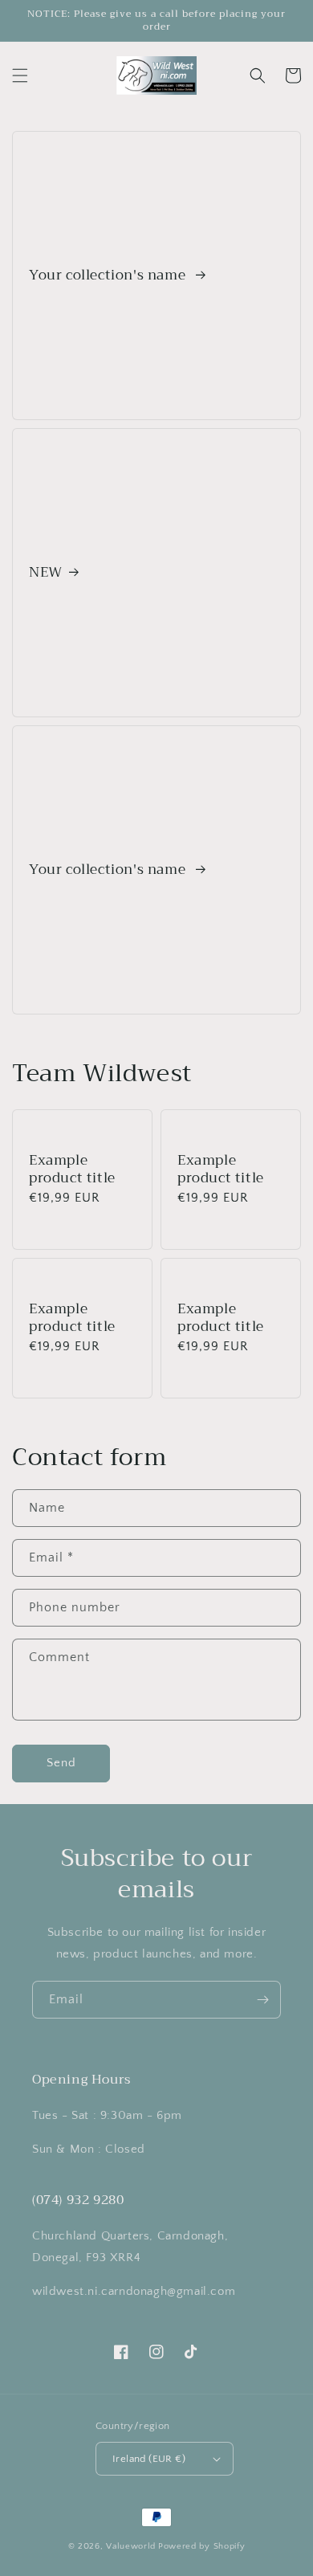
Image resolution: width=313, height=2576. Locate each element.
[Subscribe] (262, 2000)
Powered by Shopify (202, 2546)
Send (61, 1763)
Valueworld (131, 2546)
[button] (20, 76)
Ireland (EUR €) (149, 2459)
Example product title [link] (72, 1170)
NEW (46, 573)
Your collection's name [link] (109, 276)
